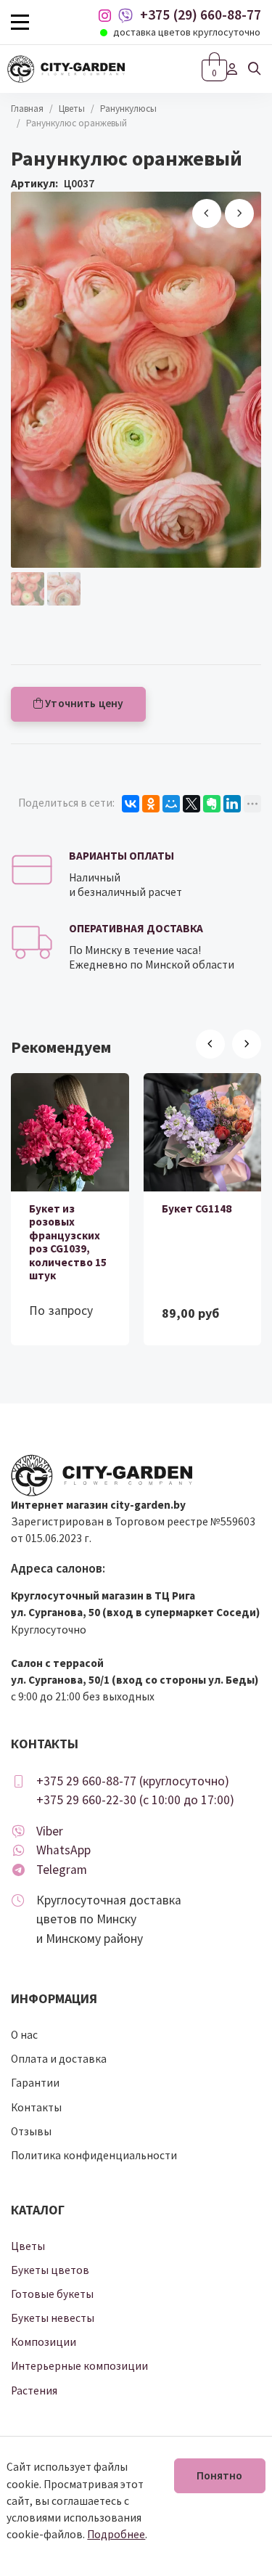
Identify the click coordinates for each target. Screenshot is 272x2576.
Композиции (44, 2342)
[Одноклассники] (151, 804)
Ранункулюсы (128, 109)
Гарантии (35, 2083)
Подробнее (116, 2534)
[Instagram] (108, 16)
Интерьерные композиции (79, 2366)
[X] (191, 804)
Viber (50, 1831)
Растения (34, 2390)
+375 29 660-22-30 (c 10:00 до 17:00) (135, 1800)
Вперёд (239, 213)
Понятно (220, 2475)
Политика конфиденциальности (94, 2155)
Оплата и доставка (59, 2059)
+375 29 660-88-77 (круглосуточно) (133, 1781)
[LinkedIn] (232, 804)
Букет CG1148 (197, 1208)
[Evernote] (212, 804)
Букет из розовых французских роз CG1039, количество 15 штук (68, 1242)
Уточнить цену (83, 703)
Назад (207, 213)
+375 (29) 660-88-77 (201, 15)
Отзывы (31, 2131)
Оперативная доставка (136, 928)
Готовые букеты (52, 2294)
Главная (27, 109)
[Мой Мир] (171, 804)
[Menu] (20, 22)
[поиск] (255, 69)
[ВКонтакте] (131, 804)
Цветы (72, 109)
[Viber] (125, 16)
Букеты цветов (50, 2270)
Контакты (36, 2107)
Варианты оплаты (121, 856)
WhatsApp (63, 1850)
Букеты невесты (53, 2318)
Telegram (62, 1870)
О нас (24, 2035)
